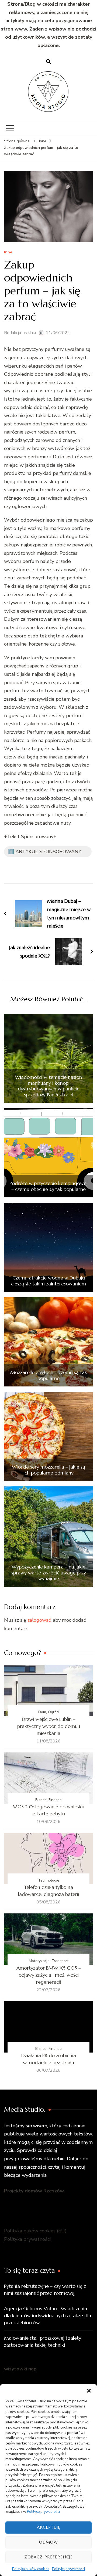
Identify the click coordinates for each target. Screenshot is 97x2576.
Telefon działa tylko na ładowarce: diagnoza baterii (49, 1891)
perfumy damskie (72, 473)
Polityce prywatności (43, 2512)
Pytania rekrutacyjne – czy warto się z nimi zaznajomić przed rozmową (45, 2290)
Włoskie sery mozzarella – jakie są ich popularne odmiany (48, 1470)
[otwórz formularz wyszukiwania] (48, 62)
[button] (89, 2391)
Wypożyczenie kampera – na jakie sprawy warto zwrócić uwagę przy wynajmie (49, 1573)
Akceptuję (49, 2527)
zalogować (39, 1620)
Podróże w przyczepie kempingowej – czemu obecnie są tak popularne (48, 1186)
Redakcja (13, 333)
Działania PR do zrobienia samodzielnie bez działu (49, 2059)
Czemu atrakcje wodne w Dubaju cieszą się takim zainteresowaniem (48, 1281)
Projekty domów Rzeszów (34, 2191)
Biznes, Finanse (48, 1800)
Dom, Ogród (48, 1712)
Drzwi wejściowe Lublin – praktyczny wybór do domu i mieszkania (49, 1726)
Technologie (49, 1880)
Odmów (48, 2542)
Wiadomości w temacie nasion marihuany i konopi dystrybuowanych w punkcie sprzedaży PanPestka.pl (48, 1086)
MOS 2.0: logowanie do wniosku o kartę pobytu (48, 1810)
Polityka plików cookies (31, 2569)
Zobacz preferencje (48, 2557)
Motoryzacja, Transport (49, 1961)
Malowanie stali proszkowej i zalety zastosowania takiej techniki (43, 2341)
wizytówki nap (20, 2369)
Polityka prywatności (68, 2569)
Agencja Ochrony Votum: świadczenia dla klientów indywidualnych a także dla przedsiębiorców (48, 2315)
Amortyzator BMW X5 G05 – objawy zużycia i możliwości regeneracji (49, 1975)
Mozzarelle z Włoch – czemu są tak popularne (49, 1375)
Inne (8, 252)
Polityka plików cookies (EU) (35, 2231)
